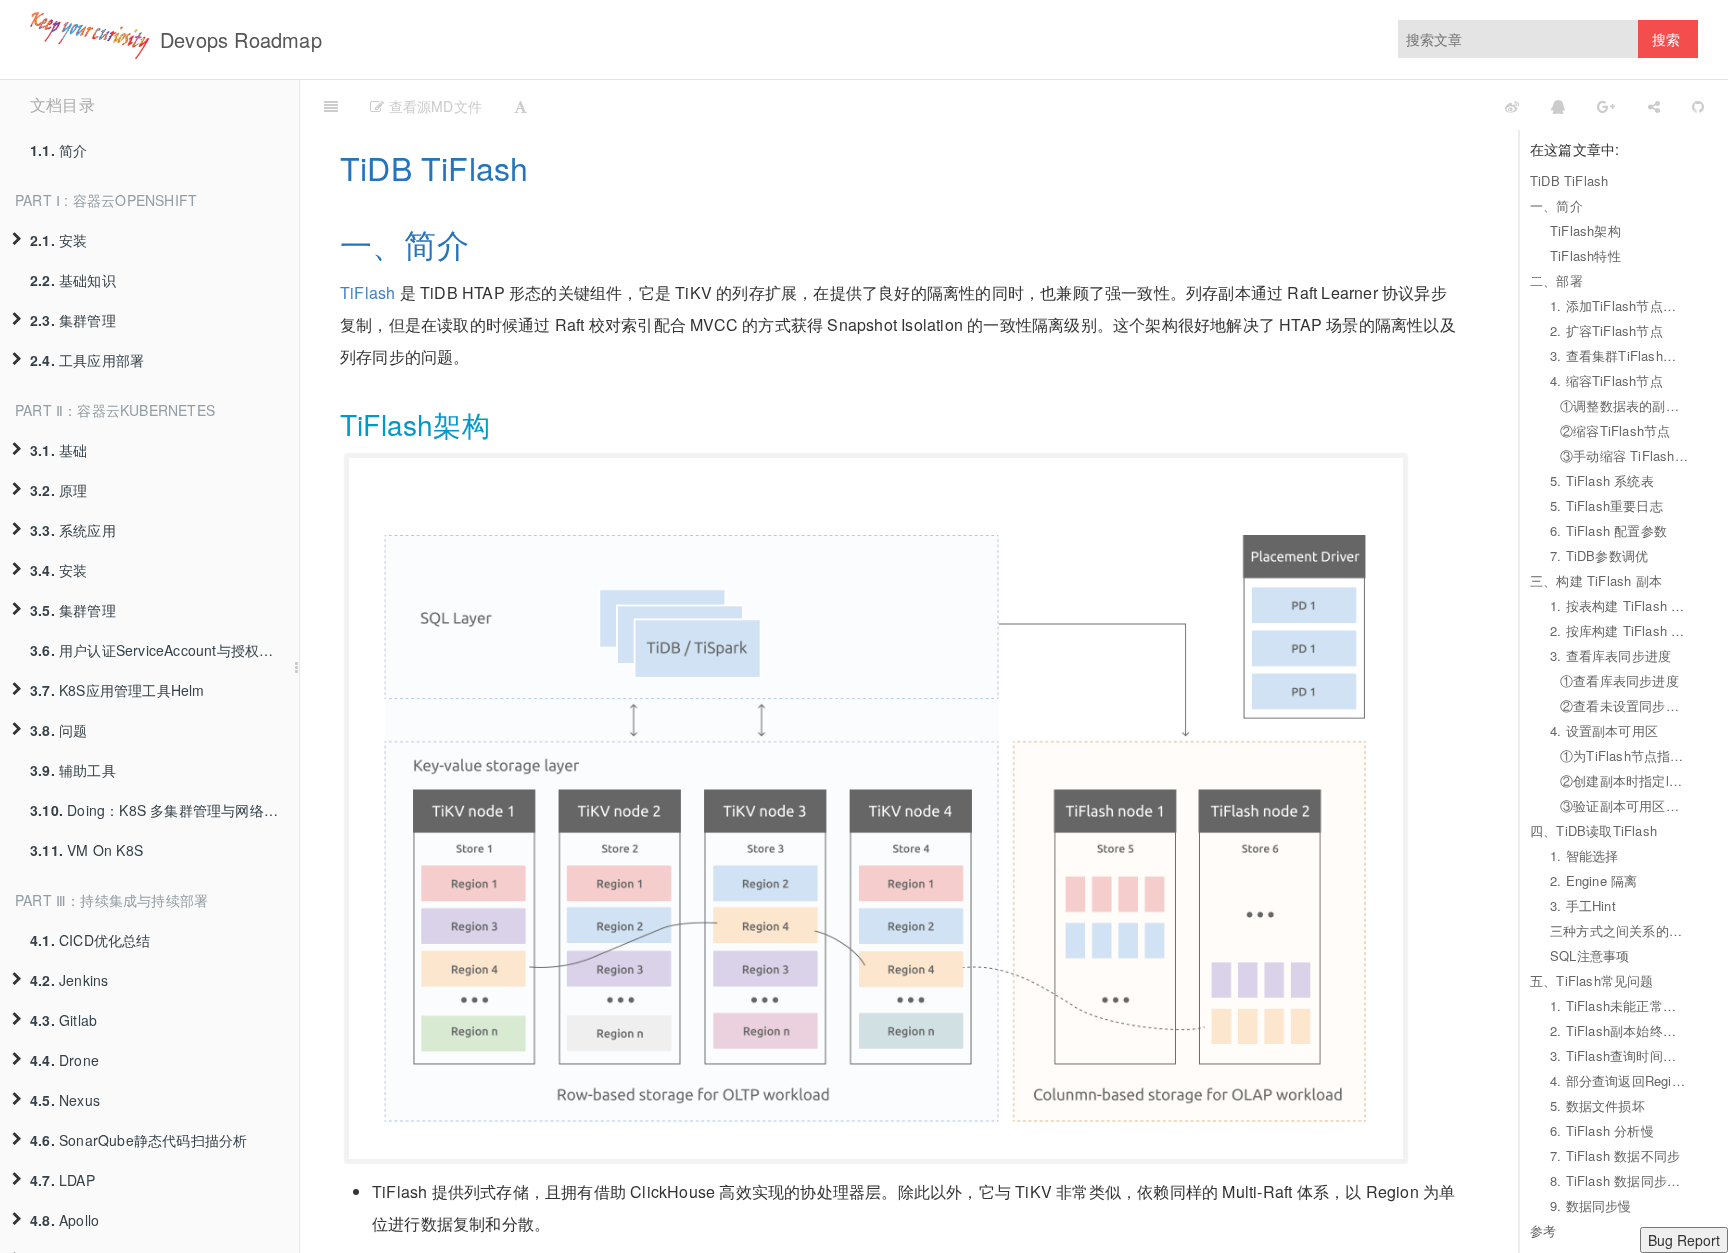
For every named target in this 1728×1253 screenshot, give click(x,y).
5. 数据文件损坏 (1597, 1105)
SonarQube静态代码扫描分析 (138, 1140)
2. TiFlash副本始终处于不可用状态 (1619, 1030)
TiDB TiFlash (1569, 180)
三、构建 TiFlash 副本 (1596, 580)
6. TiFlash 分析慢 (1602, 1130)
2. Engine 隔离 (1593, 880)
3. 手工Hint (1583, 905)
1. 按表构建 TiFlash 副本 (1619, 605)
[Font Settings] (520, 105)
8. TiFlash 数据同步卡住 (1619, 1180)
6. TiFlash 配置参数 (1608, 530)
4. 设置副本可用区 (1604, 730)
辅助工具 (73, 770)
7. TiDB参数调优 (1599, 555)
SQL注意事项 (1589, 955)
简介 (58, 150)
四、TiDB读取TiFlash (1593, 830)
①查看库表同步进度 (1619, 680)
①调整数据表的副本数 (1624, 405)
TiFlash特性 (1585, 255)
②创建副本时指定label (1624, 780)
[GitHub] (1698, 105)
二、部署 (1556, 280)
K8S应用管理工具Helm (117, 690)
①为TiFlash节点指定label (1624, 755)
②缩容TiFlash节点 (1615, 430)
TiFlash (367, 292)
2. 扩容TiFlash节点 (1606, 330)
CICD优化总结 (90, 940)
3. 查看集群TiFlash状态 (1619, 355)
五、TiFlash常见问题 (1592, 980)
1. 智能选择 (1584, 855)
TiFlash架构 (1585, 230)
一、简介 (1556, 205)
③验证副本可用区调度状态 (1624, 805)
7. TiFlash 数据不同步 (1615, 1155)
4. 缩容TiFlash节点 (1606, 380)
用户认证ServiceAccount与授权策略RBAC (164, 650)
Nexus (65, 1100)
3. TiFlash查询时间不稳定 (1619, 1055)
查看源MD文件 (433, 106)
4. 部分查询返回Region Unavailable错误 (1619, 1080)
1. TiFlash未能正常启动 (1619, 1005)
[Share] (1654, 105)
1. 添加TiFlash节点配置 (1619, 305)
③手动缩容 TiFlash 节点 (1624, 455)
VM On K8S (86, 850)
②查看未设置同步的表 (1624, 705)
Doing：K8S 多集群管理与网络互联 (161, 810)
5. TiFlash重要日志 (1606, 505)
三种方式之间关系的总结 (1619, 930)
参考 (1543, 1230)
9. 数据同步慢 (1591, 1205)
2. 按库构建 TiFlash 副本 (1619, 630)
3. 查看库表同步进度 (1610, 655)
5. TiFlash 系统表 (1602, 480)
